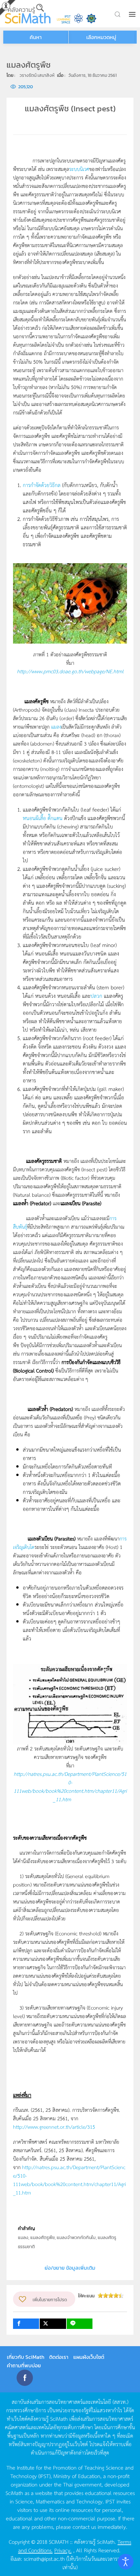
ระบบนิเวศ (79, 169)
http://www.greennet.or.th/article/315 (54, 2127)
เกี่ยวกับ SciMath (26, 2357)
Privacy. (63, 2550)
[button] (133, 14)
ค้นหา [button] (36, 37)
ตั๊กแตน (55, 818)
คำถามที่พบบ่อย (24, 2365)
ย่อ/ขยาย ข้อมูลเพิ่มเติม (70, 2268)
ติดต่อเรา (59, 2357)
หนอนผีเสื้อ (34, 818)
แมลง (56, 726)
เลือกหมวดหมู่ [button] (101, 37)
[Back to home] (28, 14)
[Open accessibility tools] (126, 2562)
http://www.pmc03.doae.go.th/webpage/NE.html (70, 671)
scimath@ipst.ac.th (44, 2558)
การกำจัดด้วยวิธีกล (42, 485)
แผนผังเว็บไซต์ (89, 2357)
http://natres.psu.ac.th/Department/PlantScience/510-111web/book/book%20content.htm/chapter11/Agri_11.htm (70, 1786)
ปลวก (96, 996)
